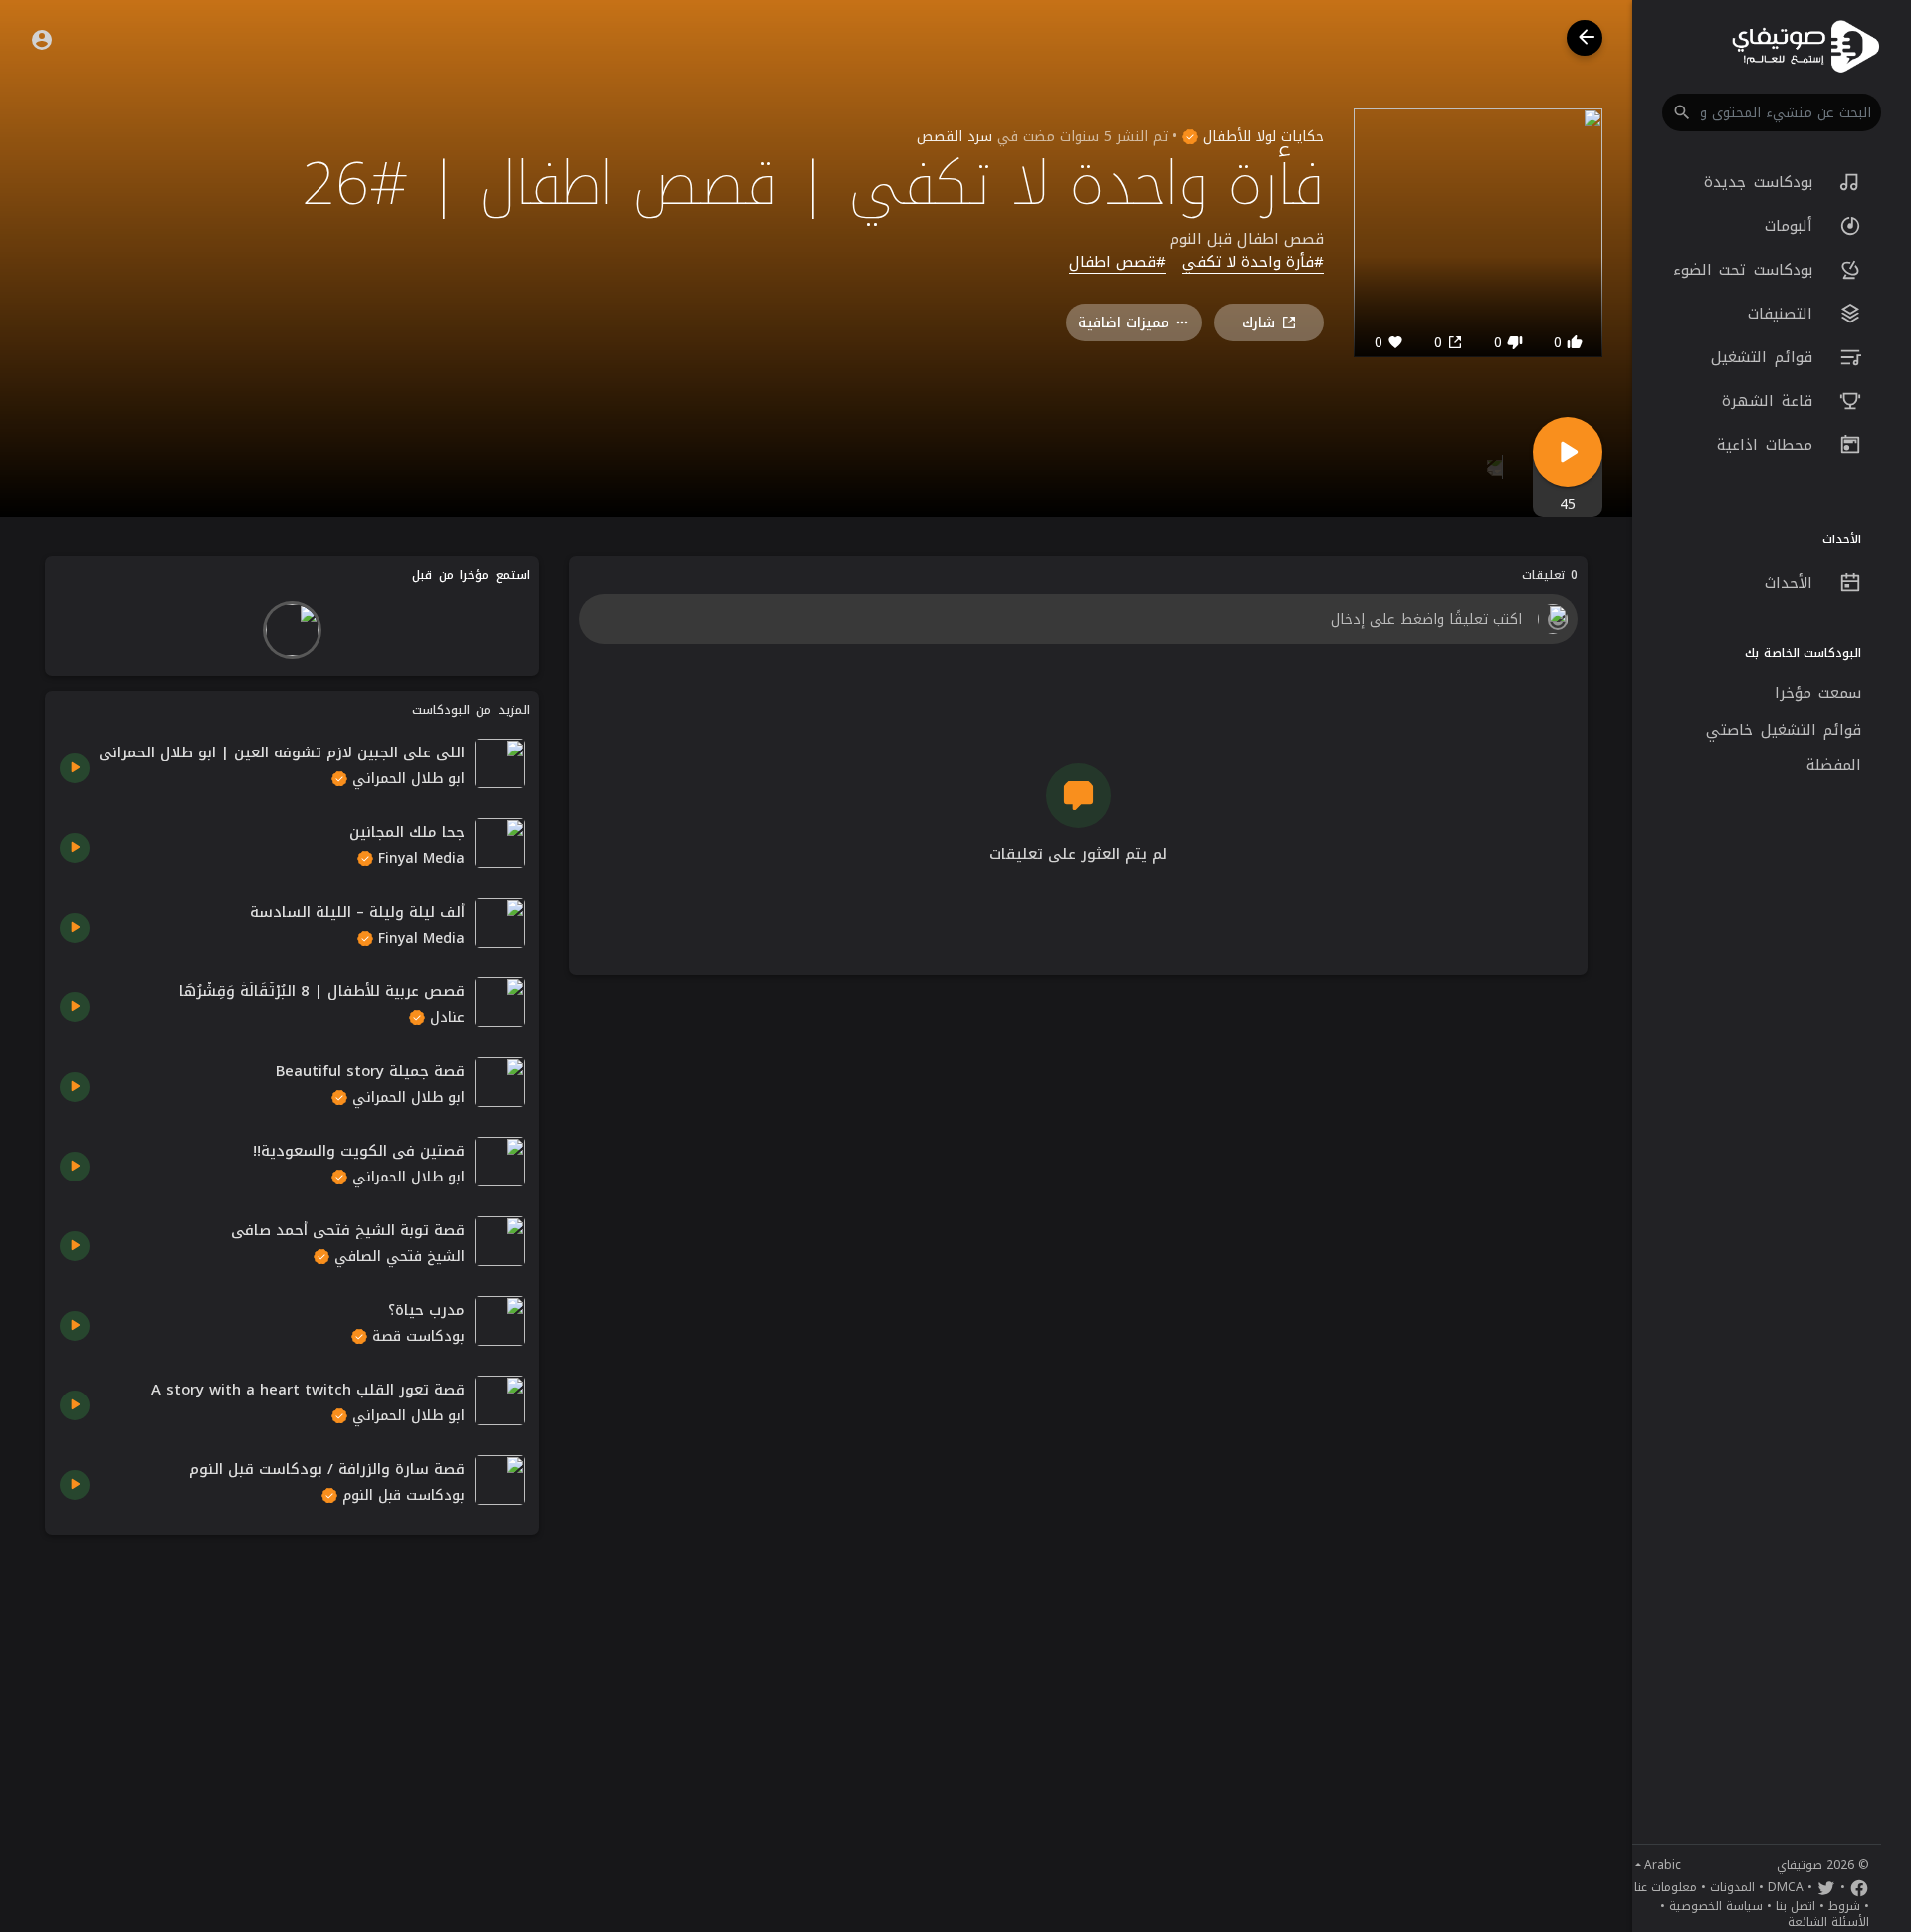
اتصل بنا (1796, 1906)
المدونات (1732, 1887)
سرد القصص (955, 137)
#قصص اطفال (1117, 263)
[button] (1772, 112)
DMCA (1786, 1887)
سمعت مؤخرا (1818, 693)
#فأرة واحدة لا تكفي (1253, 263)
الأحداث (1793, 583)
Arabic (1663, 1865)
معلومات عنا (1666, 1887)
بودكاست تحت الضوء (1747, 270)
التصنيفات (1784, 314)
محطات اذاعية (1768, 445)
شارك (1259, 323)
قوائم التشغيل (1765, 357)
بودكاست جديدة (1762, 182)
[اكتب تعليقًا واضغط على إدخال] (1078, 619)
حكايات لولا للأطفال (1261, 137)
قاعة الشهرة (1771, 401)
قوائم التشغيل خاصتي (1784, 730)
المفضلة (1834, 765)
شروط (1844, 1906)
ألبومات (1793, 226)
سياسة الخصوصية (1716, 1906)
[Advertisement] (292, 1689)
